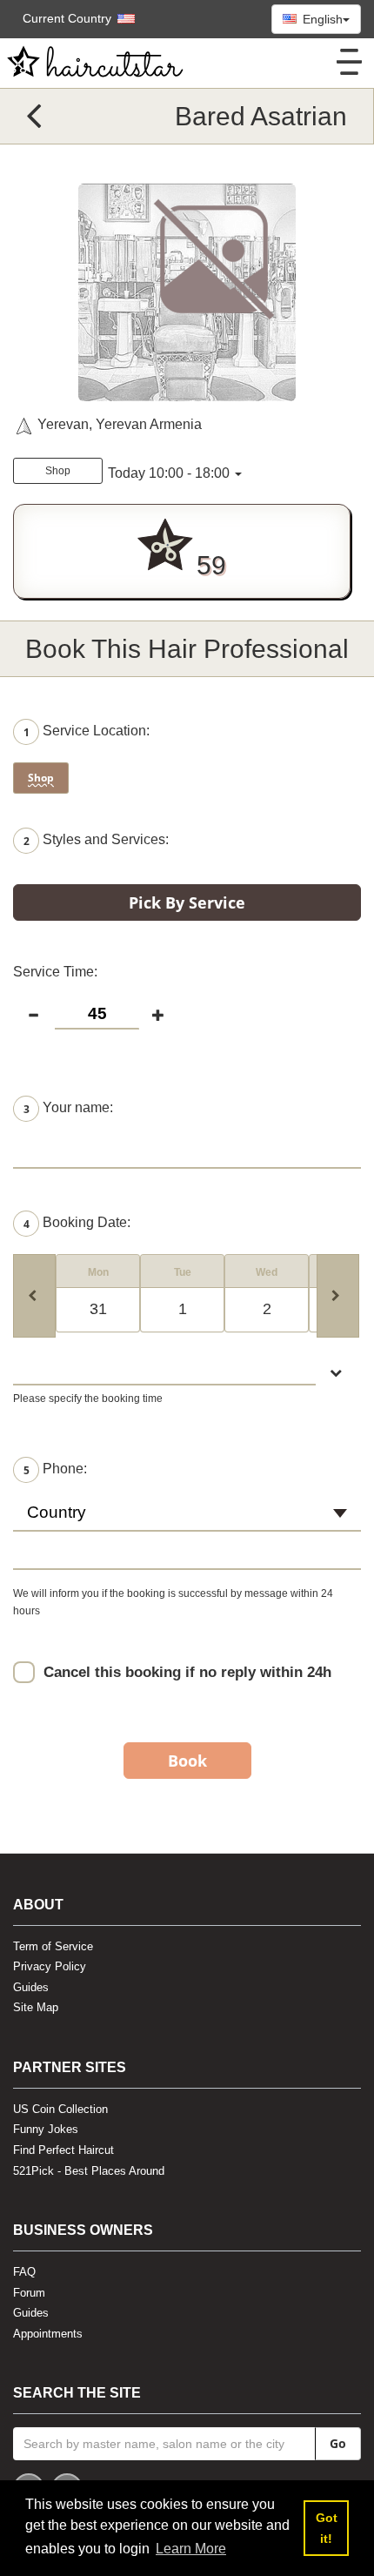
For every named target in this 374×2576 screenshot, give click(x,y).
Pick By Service (187, 902)
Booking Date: (77, 1223)
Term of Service (53, 1946)
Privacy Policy (50, 1966)
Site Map (36, 2007)
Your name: (68, 1108)
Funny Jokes (46, 2129)
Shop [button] (58, 471)
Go (338, 2443)
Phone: (55, 1469)
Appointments (48, 2334)
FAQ (24, 2272)
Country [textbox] (57, 1512)
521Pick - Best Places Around (89, 2171)
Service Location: (87, 732)
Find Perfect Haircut (63, 2150)
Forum (29, 2293)
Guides (31, 1987)
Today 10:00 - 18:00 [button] (169, 473)
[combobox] (187, 1520)
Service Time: (55, 972)
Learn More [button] (191, 2549)
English (321, 19)
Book (187, 1761)
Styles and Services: (96, 841)
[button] (70, 18)
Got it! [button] (327, 2528)
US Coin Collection (60, 2109)
